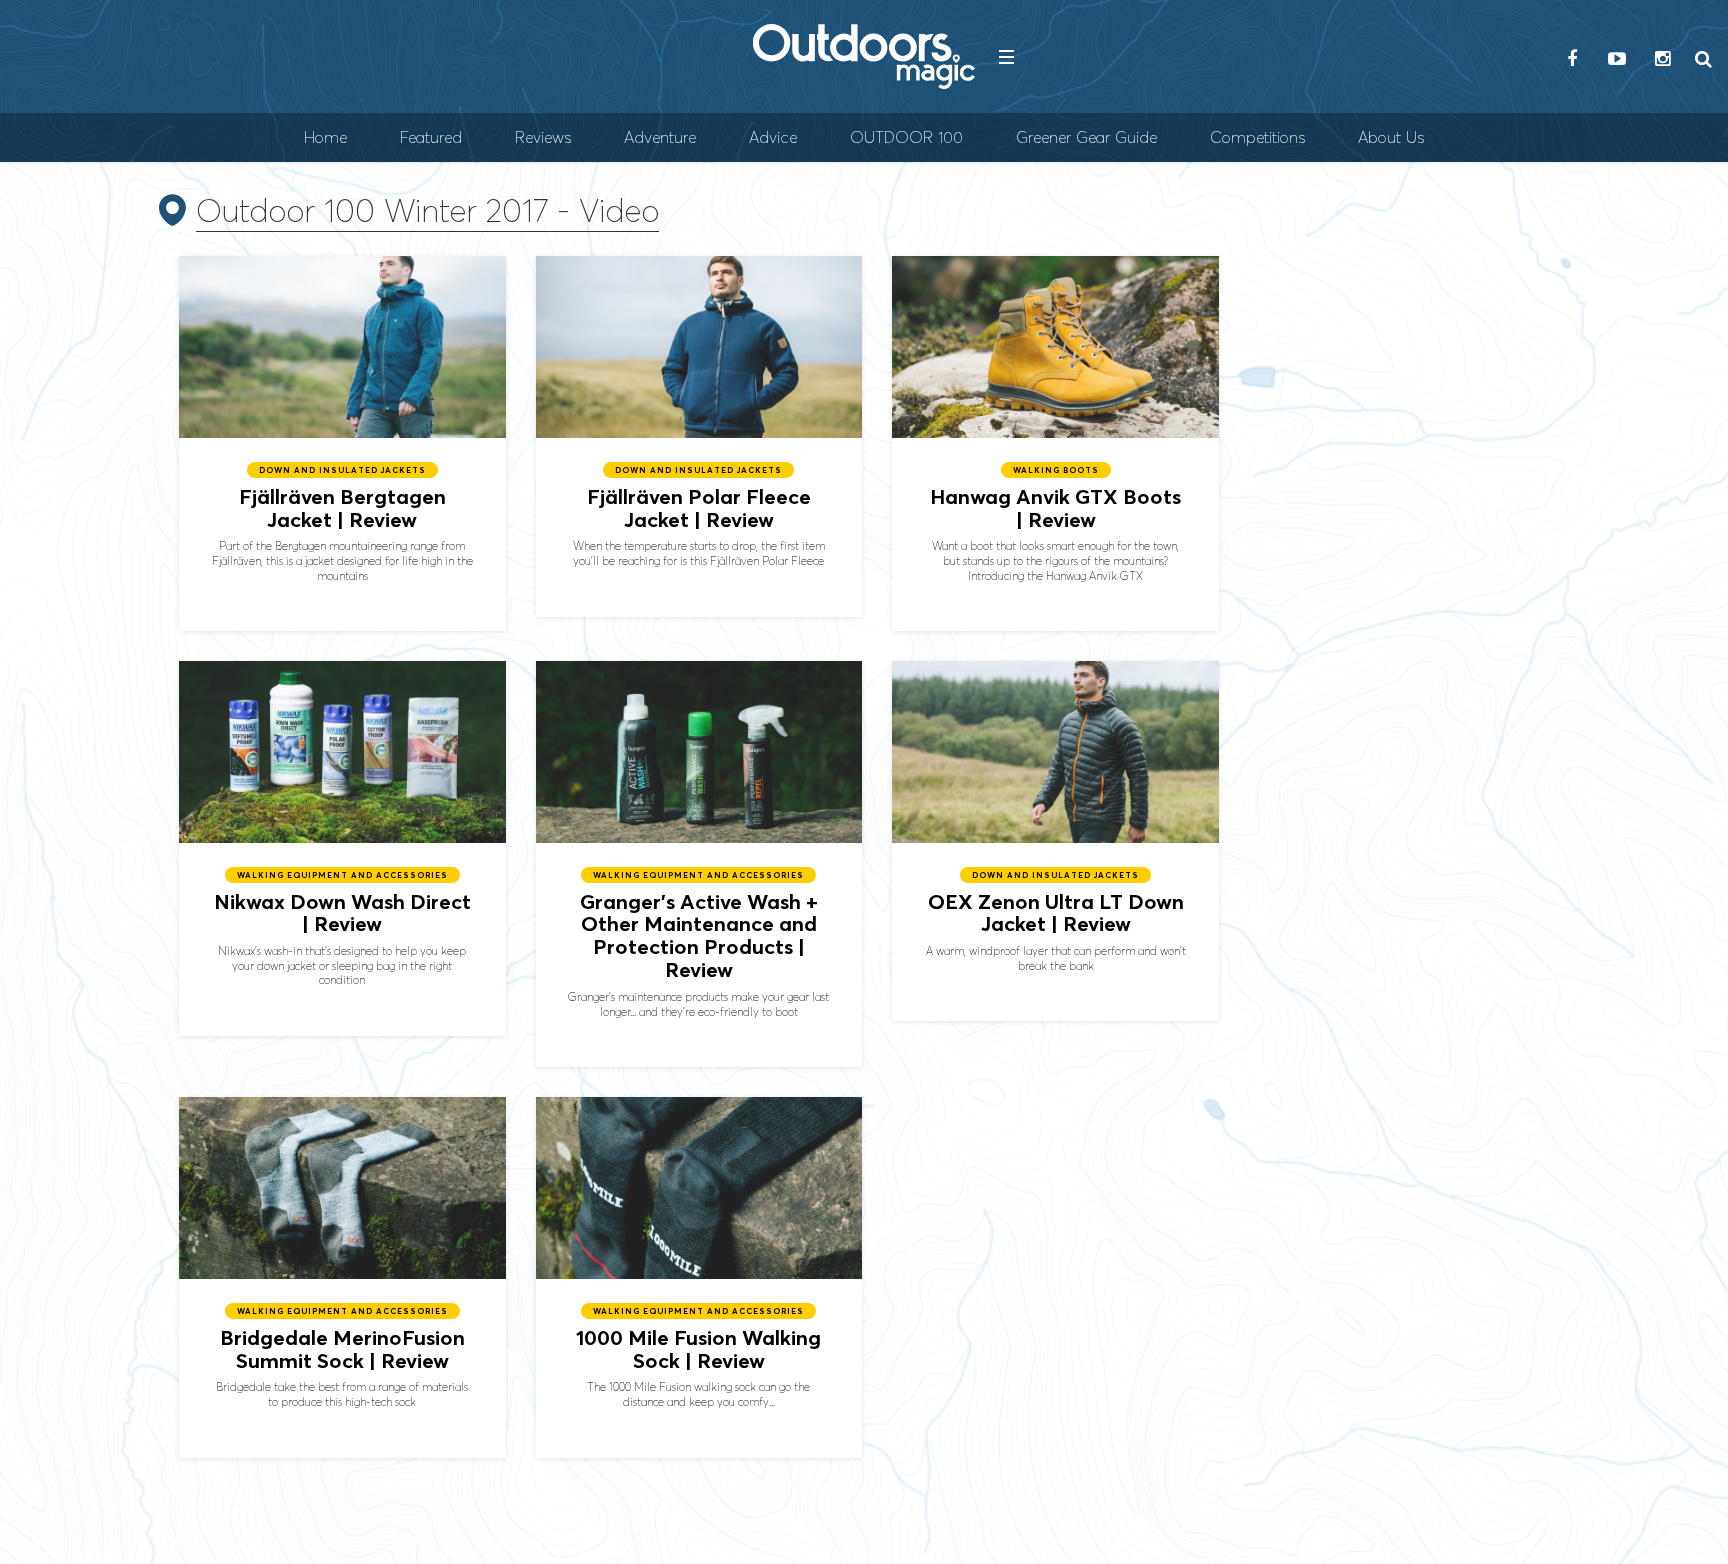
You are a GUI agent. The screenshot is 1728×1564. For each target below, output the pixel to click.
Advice (773, 137)
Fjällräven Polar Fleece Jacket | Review (699, 436)
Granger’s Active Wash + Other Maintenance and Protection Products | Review (699, 864)
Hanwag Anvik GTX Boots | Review (1055, 443)
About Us (1391, 137)
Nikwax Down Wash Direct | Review (342, 848)
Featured (431, 137)
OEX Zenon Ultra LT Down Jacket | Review (1055, 841)
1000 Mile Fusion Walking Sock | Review (699, 1277)
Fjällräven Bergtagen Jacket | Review (342, 443)
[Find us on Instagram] (1662, 60)
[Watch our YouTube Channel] (1617, 60)
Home (325, 137)
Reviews (543, 137)
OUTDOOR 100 (906, 137)
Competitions (1257, 137)
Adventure (660, 137)
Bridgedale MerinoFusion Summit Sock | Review (342, 1277)
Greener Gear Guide (1086, 137)
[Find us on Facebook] (1572, 60)
